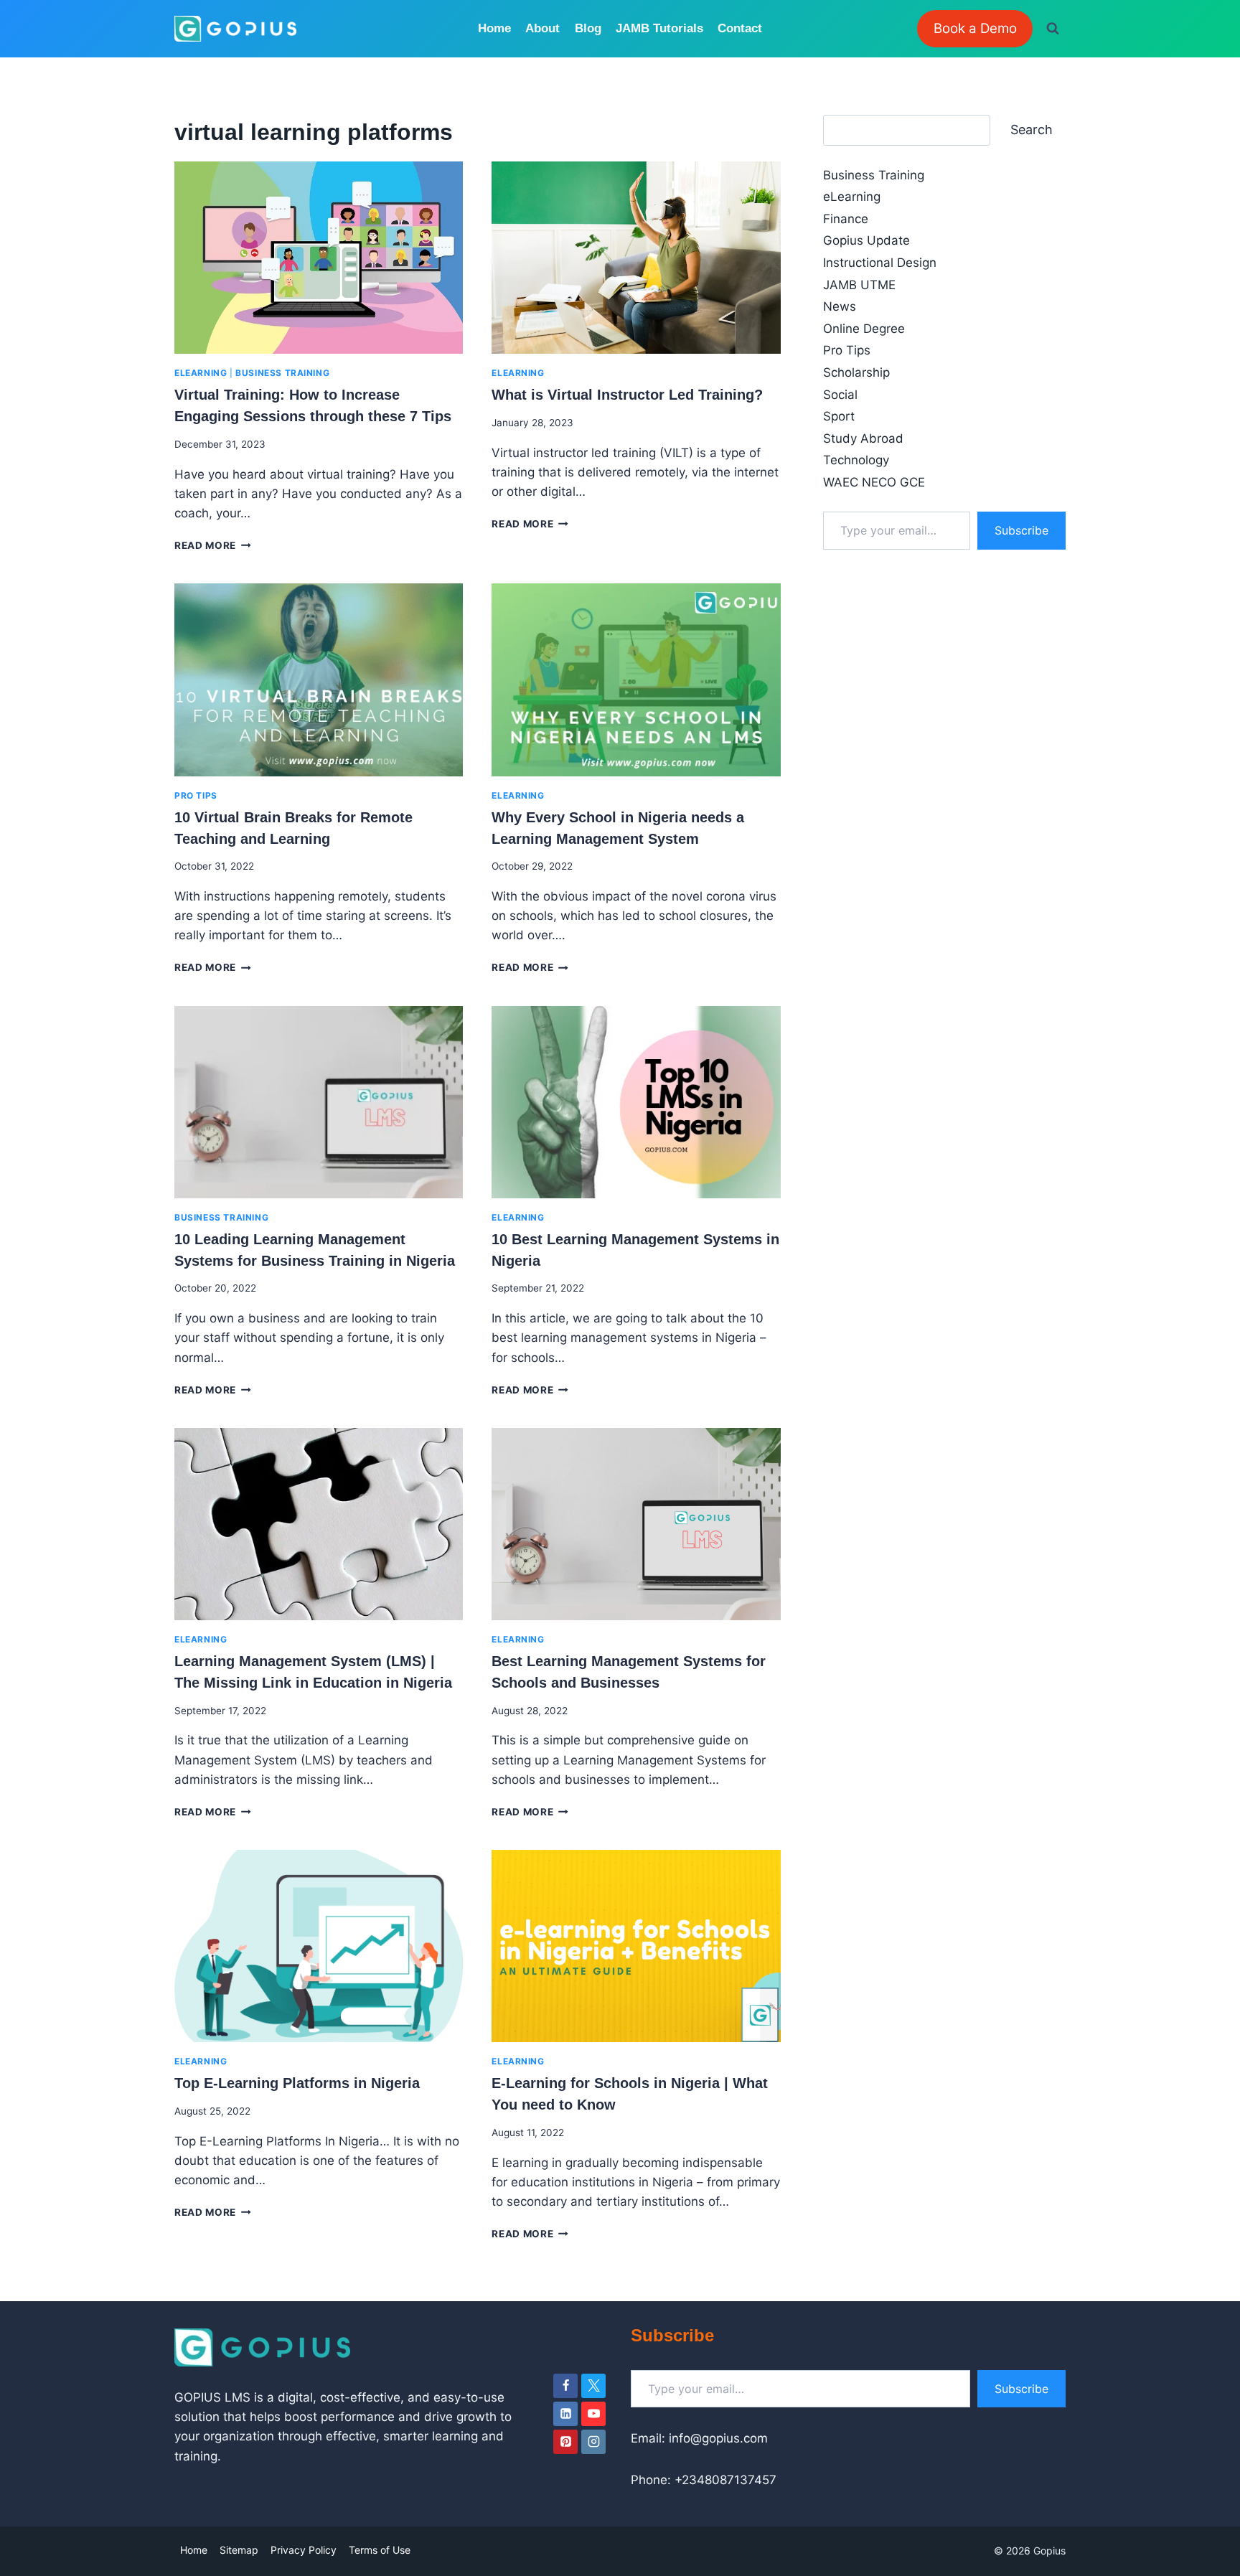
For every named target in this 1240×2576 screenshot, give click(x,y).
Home (494, 28)
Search (1032, 130)
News (840, 306)
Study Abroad (863, 438)
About (542, 28)
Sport (839, 416)
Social (840, 395)
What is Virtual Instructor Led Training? (627, 395)
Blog (588, 28)
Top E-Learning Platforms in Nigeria (297, 2083)
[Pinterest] (565, 2442)
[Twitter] (593, 2386)
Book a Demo (975, 28)
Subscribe (1021, 530)
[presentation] (319, 258)
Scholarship (856, 372)
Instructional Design (880, 263)
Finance (846, 219)
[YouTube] (593, 2414)
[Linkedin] (565, 2414)
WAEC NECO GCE (874, 482)
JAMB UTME (859, 285)
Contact (740, 28)
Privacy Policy (304, 2550)
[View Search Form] (1053, 29)
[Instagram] (593, 2442)
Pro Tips (196, 795)
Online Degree (864, 329)
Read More (213, 545)
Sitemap (239, 2550)
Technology (856, 460)
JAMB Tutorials (659, 28)
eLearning (201, 373)
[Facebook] (565, 2386)
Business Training (282, 373)
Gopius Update (866, 240)
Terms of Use (380, 2550)
